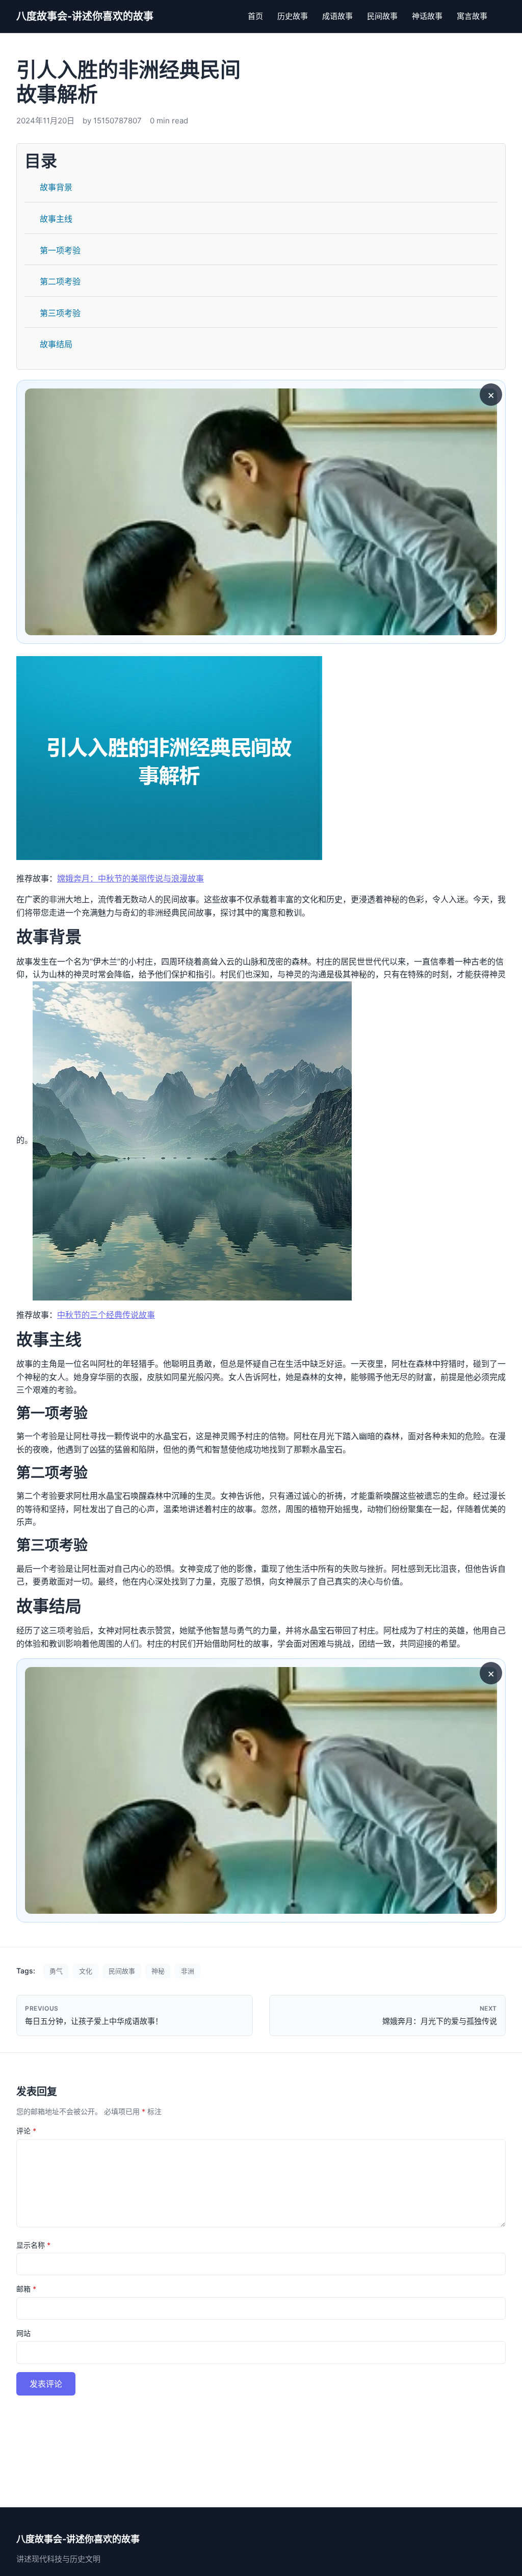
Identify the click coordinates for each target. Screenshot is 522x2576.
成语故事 (337, 16)
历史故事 (293, 16)
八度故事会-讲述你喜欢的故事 (85, 16)
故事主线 (56, 219)
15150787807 (118, 121)
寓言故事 (472, 16)
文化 (86, 1971)
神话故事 (427, 16)
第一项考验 (60, 250)
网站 (23, 2333)
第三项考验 (60, 313)
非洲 (188, 1971)
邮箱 (26, 2289)
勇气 (56, 1971)
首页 (255, 16)
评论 (26, 2131)
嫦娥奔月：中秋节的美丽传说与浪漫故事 (130, 878)
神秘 (158, 1971)
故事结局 (56, 344)
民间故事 (382, 16)
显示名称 (33, 2245)
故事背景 (56, 187)
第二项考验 (60, 281)
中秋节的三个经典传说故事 (106, 1315)
